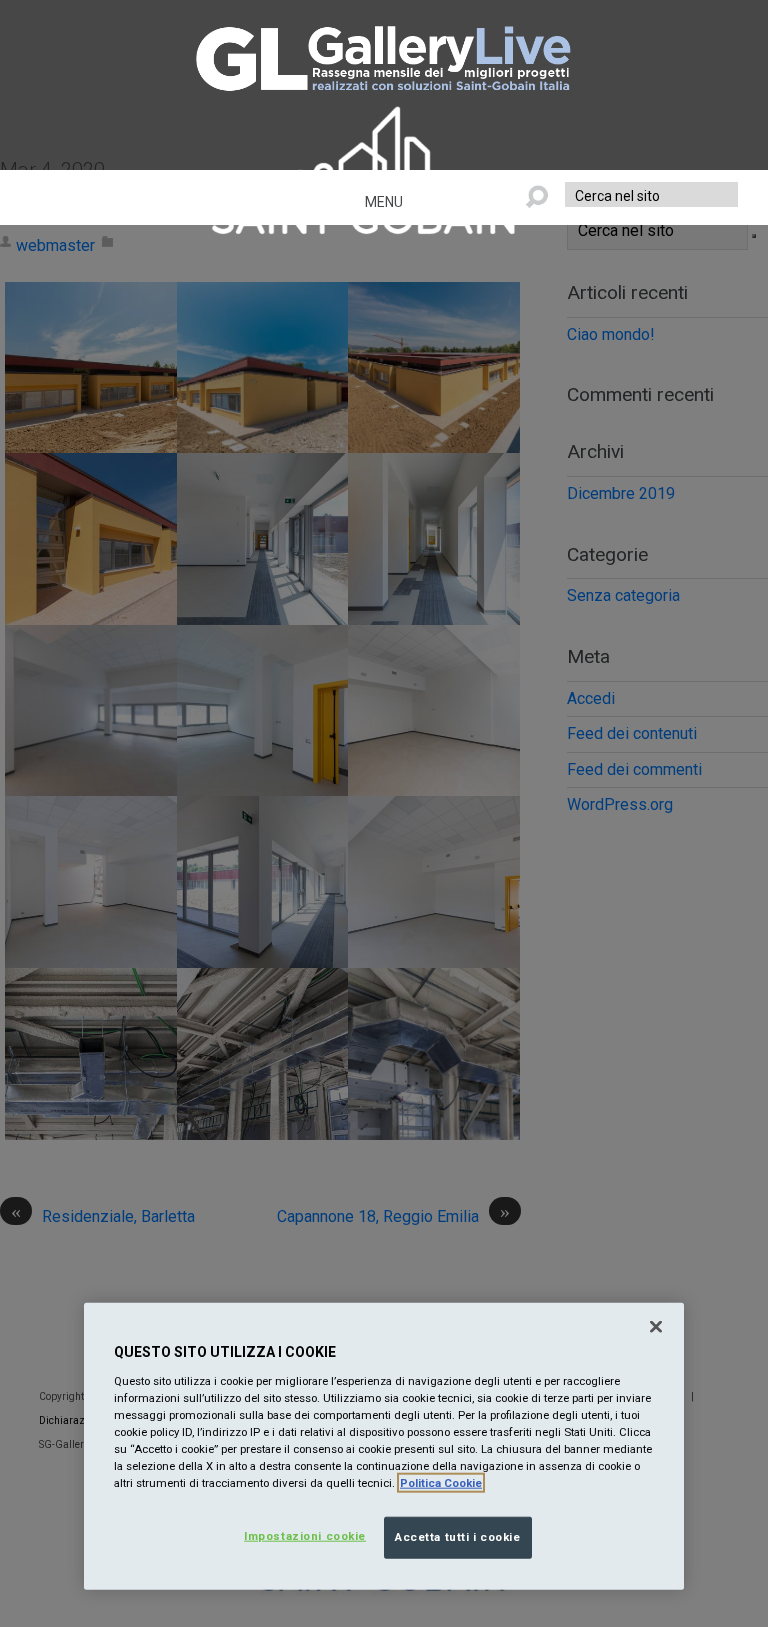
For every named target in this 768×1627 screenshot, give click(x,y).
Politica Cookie (441, 1483)
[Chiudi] (656, 1327)
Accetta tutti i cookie (458, 1537)
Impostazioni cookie (305, 1536)
